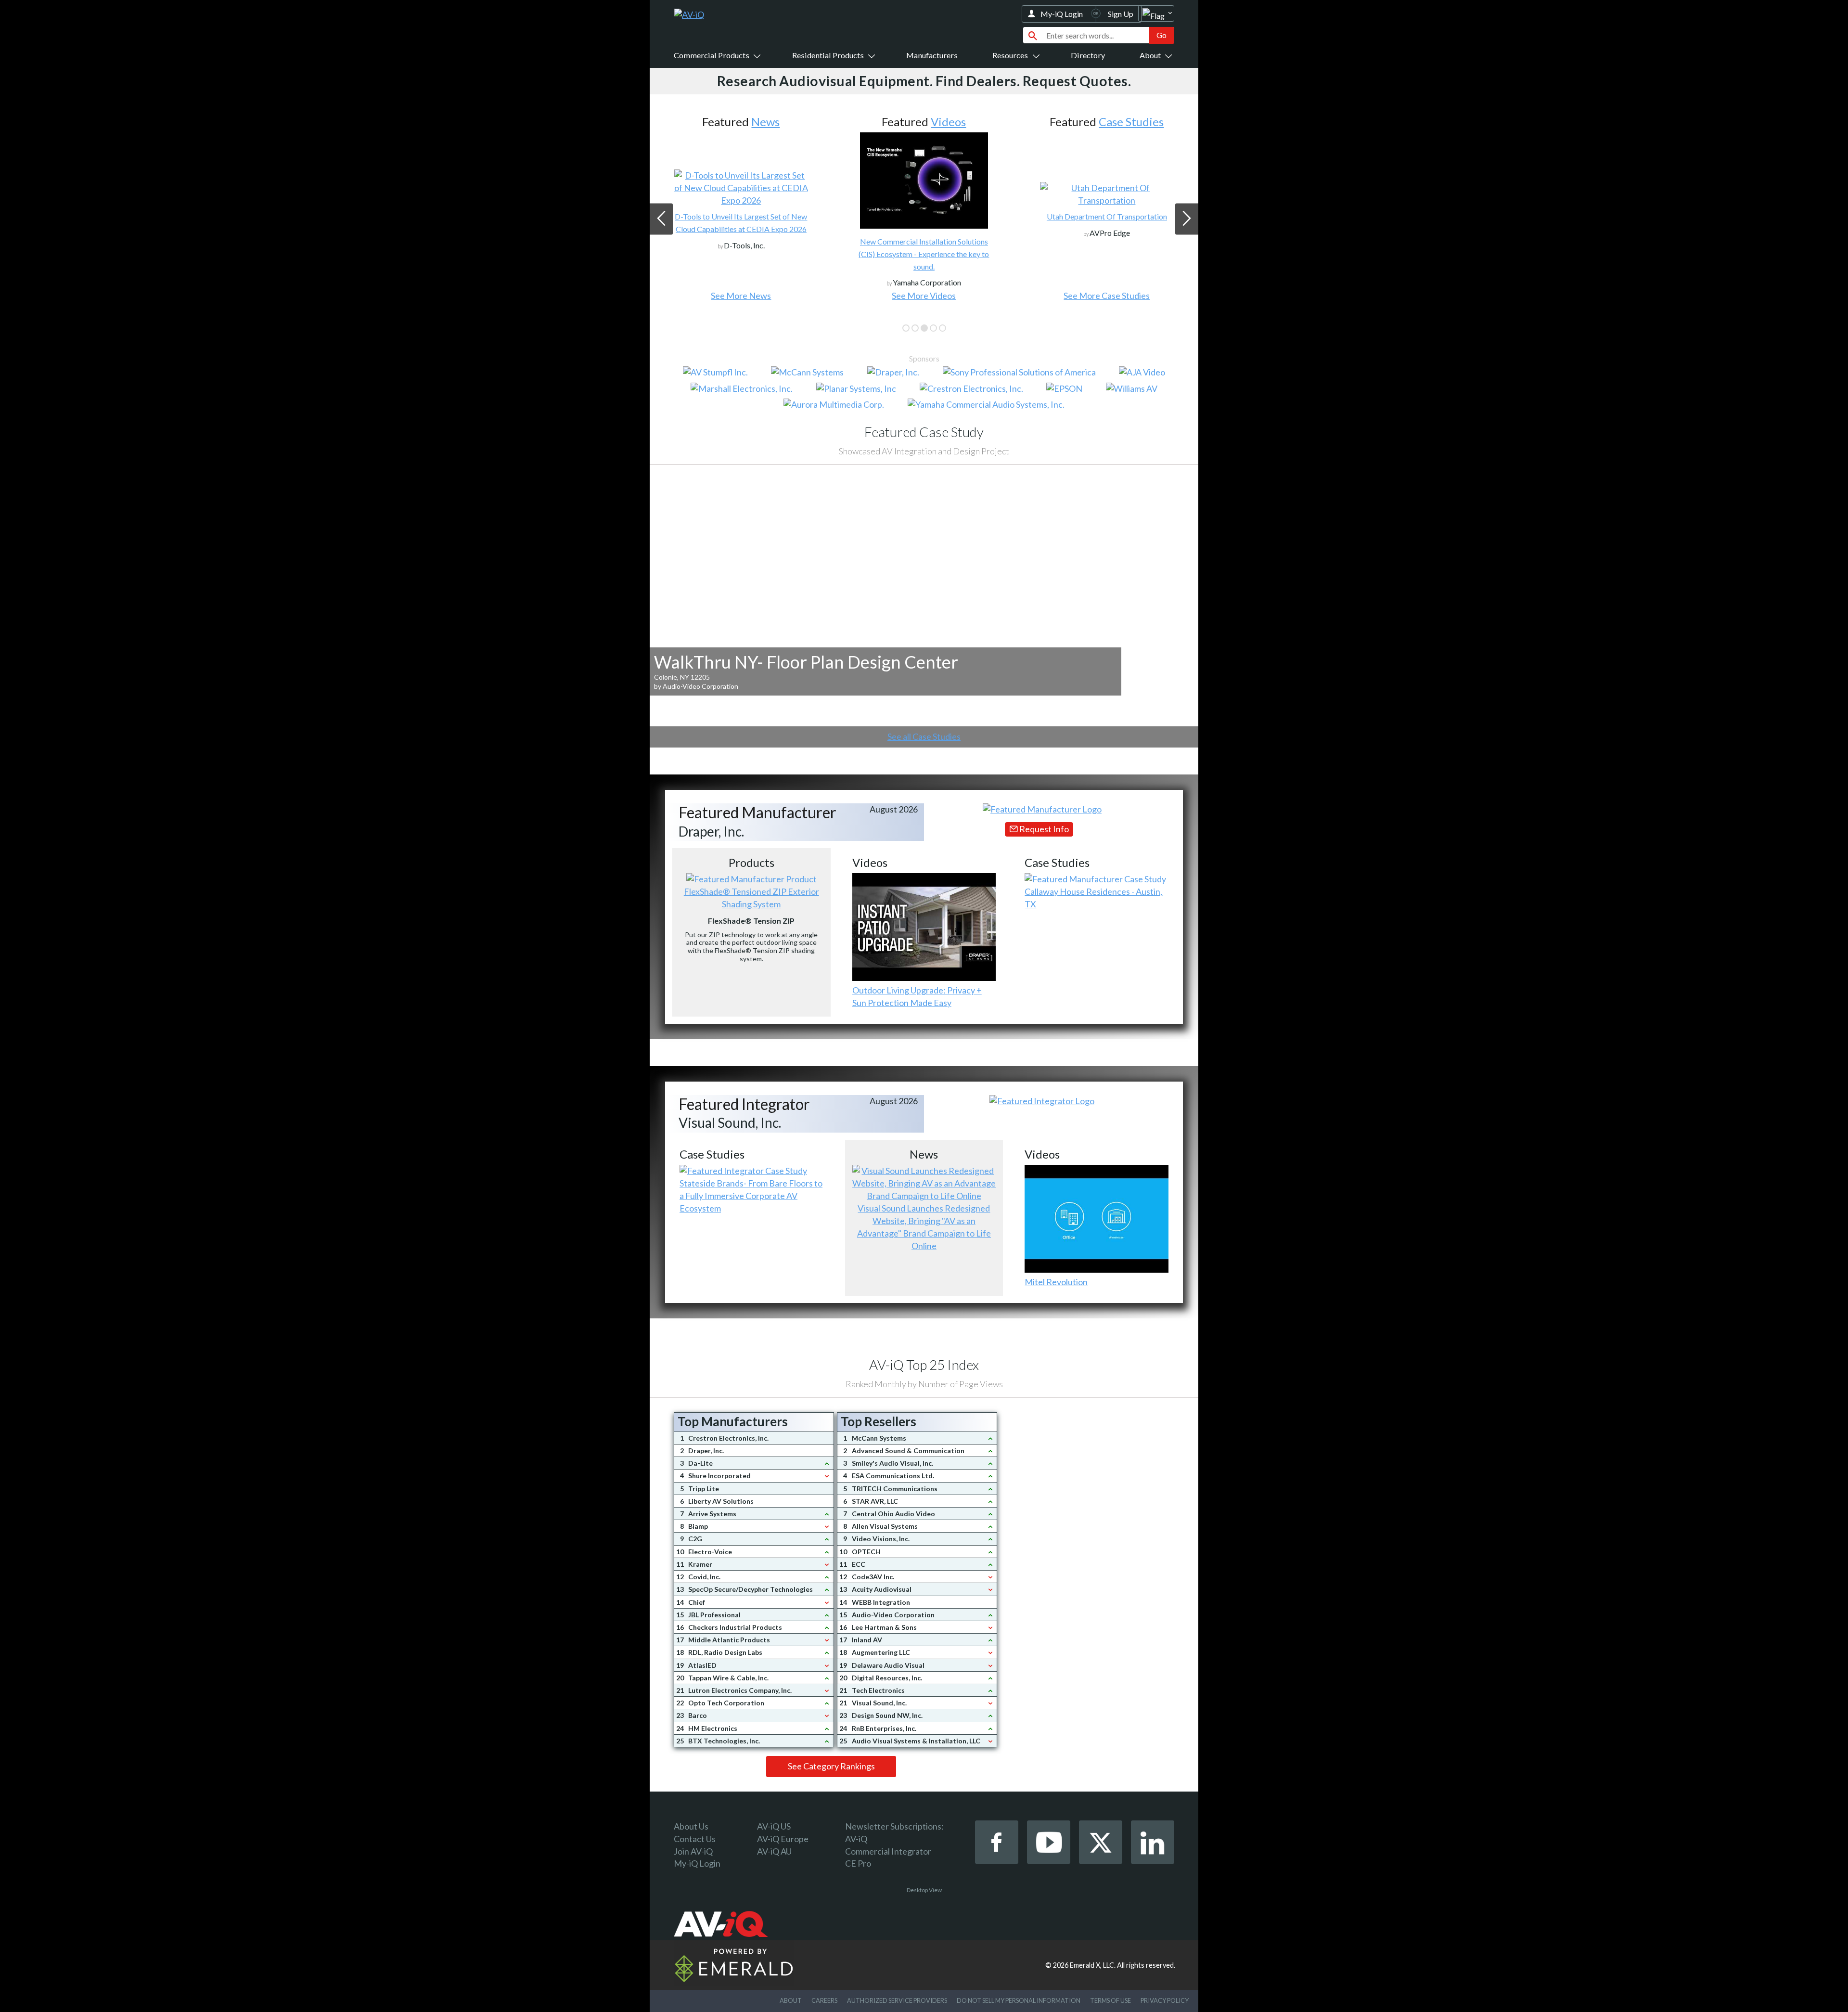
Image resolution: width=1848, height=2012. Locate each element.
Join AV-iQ (693, 1851)
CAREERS (824, 2000)
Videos (765, 122)
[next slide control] (1187, 219)
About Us (691, 1826)
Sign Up (1121, 14)
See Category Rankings (831, 1766)
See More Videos (741, 296)
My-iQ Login (1062, 14)
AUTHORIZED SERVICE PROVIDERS (897, 2000)
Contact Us (695, 1839)
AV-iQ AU (774, 1851)
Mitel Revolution (1056, 1282)
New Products (1123, 122)
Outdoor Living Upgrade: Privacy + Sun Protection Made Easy (917, 996)
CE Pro (858, 1863)
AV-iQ (856, 1839)
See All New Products (1107, 296)
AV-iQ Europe (783, 1839)
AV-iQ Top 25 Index (924, 1365)
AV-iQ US (774, 1826)
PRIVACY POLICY (1165, 2000)
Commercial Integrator (888, 1851)
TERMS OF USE (1110, 2000)
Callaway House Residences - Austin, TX (1093, 898)
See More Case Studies (924, 296)
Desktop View (924, 1890)
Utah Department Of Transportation (924, 216)
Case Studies (948, 122)
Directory (1088, 55)
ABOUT (791, 2000)
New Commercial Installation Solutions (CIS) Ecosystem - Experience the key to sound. (741, 254)
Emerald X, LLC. (1093, 1965)
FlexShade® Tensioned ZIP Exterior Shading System (751, 898)
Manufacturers (932, 55)
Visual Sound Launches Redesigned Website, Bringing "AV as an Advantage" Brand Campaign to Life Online (924, 1227)
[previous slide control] (661, 219)
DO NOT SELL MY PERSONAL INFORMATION (1019, 2000)
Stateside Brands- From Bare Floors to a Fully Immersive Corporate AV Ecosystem (751, 1196)
